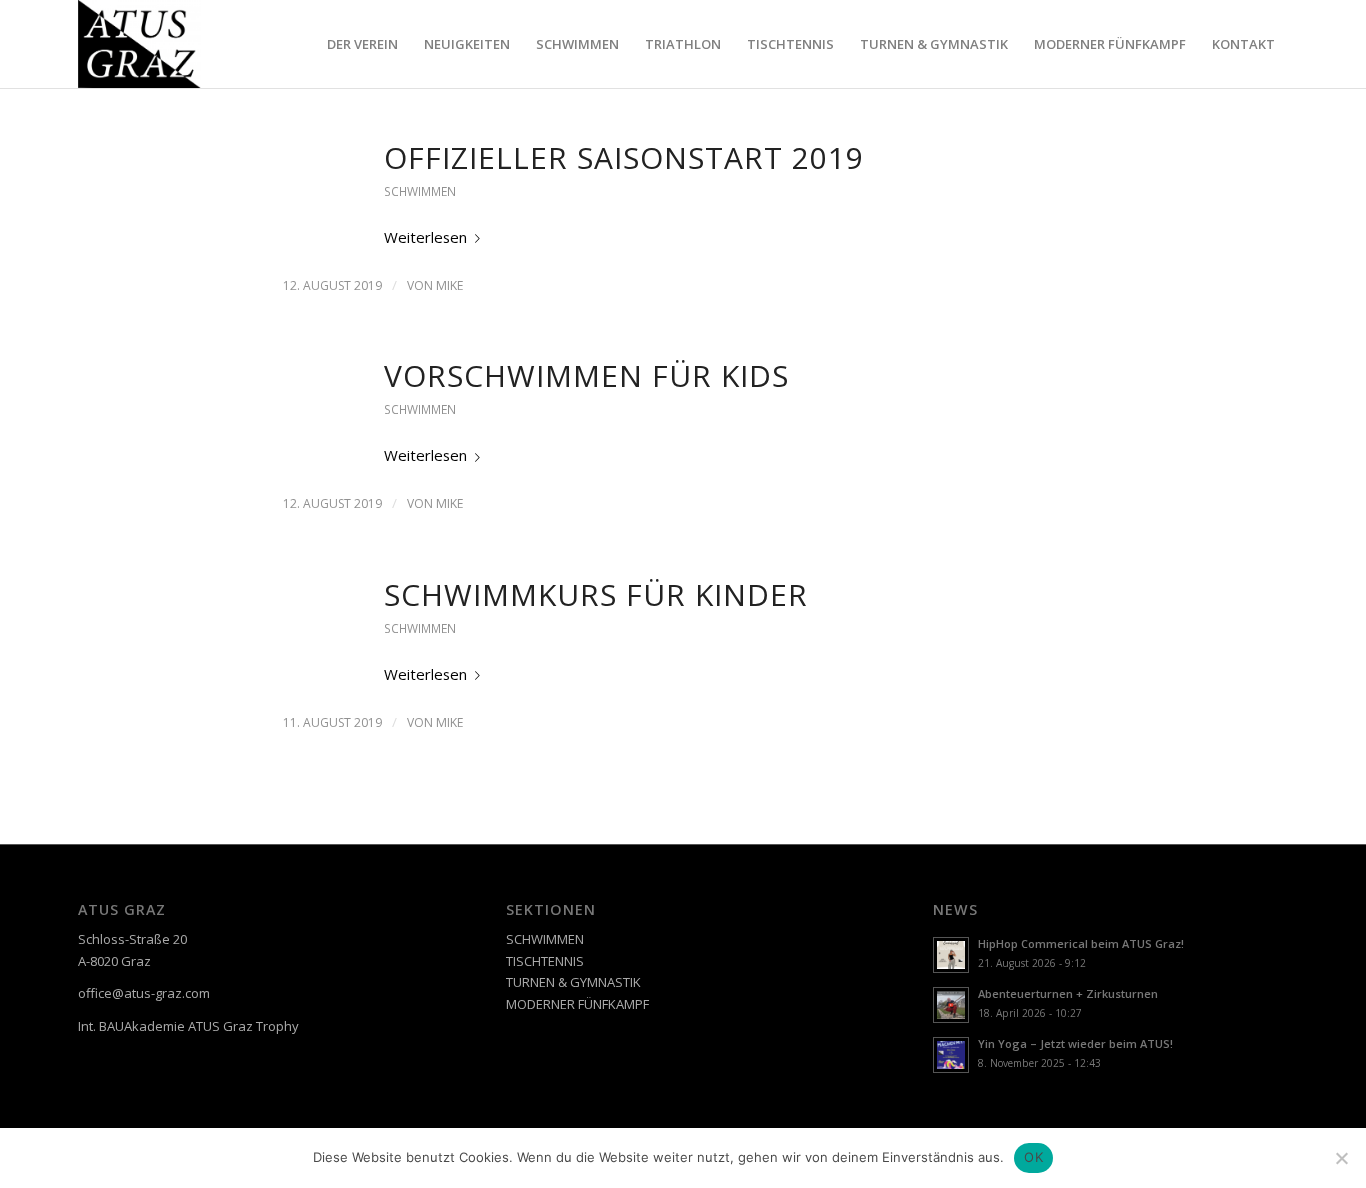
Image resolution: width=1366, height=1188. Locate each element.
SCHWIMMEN (420, 191)
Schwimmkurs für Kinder (596, 594)
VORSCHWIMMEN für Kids (586, 375)
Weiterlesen (425, 237)
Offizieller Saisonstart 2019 (624, 157)
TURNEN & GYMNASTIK (573, 982)
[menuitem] (362, 44)
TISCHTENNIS (545, 961)
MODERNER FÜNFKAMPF (577, 1004)
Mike (449, 285)
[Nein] (1341, 1158)
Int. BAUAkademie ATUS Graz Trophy (188, 1026)
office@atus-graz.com (144, 993)
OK (1033, 1157)
